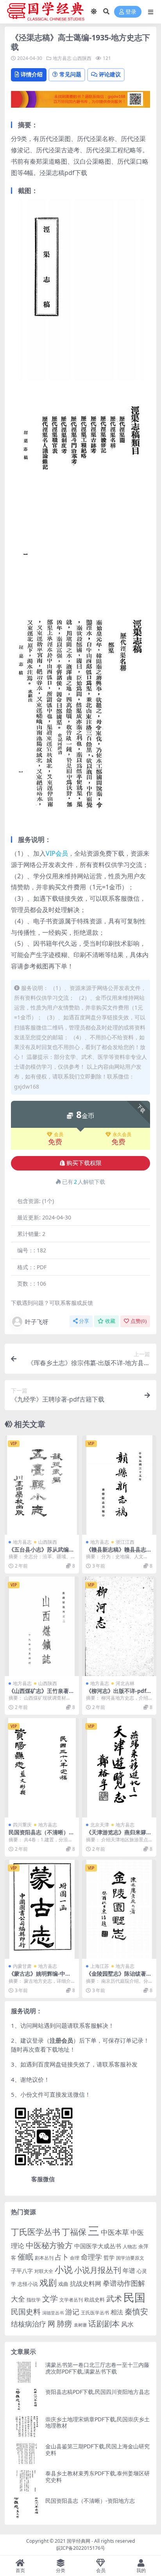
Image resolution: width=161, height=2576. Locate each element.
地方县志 (62, 58)
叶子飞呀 (37, 1322)
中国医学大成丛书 (98, 2246)
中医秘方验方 (49, 2245)
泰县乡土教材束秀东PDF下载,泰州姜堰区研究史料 (97, 2477)
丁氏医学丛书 (36, 2232)
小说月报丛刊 (98, 2270)
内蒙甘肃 (22, 1966)
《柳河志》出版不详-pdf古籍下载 (119, 1694)
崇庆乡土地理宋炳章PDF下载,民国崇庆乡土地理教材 (97, 2422)
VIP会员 (57, 853)
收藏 (110, 1321)
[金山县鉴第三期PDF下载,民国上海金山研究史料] (27, 2454)
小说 (64, 2269)
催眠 (25, 2257)
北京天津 (100, 1825)
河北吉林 (125, 1683)
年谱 (129, 2271)
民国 (134, 2297)
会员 (59, 1134)
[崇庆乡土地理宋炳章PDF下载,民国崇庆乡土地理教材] (27, 2427)
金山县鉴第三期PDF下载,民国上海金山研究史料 (97, 2450)
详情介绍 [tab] (32, 74)
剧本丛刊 (44, 2258)
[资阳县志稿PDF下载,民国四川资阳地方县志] (27, 2399)
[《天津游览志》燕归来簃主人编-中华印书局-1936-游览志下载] (119, 1768)
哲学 (109, 2257)
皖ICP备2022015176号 (81, 2548)
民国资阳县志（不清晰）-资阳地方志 (40, 1835)
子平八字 (22, 2271)
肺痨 (64, 2324)
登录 (131, 12)
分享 (84, 1321)
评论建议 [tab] (110, 74)
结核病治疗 (29, 2324)
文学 (50, 2298)
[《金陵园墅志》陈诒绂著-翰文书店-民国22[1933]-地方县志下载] (119, 1909)
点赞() (139, 1321)
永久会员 (122, 1134)
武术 (114, 2298)
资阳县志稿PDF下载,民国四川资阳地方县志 (97, 2392)
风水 (127, 2324)
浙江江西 (125, 1542)
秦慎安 (136, 2311)
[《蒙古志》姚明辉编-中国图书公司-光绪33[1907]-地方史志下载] (42, 1909)
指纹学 (34, 2300)
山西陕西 (82, 58)
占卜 (62, 2257)
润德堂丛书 (53, 2313)
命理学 (91, 2257)
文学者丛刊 (71, 2300)
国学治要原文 (130, 2258)
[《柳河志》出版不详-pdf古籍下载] (119, 1626)
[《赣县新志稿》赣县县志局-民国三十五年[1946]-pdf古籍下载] (119, 1485)
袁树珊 (80, 2325)
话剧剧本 (104, 2323)
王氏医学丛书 (95, 2313)
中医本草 (115, 2232)
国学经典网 (79, 2541)
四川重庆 (22, 1825)
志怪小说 (28, 2284)
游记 (72, 2312)
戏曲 (63, 2284)
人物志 (130, 2246)
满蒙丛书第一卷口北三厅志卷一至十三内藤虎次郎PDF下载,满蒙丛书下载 (97, 2368)
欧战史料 (95, 2300)
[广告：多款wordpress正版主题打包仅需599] (80, 102)
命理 (75, 2258)
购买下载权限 (84, 1163)
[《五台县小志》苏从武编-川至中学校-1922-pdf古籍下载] (42, 1485)
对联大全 (44, 2271)
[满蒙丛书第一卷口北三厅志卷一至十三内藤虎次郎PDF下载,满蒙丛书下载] (27, 2372)
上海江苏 (100, 1966)
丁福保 (74, 2232)
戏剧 (48, 2282)
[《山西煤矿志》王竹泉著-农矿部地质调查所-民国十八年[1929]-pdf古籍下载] (42, 1626)
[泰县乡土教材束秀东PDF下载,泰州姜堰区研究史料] (27, 2481)
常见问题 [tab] (70, 74)
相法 (117, 2312)
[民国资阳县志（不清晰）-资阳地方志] (42, 1768)
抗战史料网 (86, 2283)
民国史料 (26, 2312)
